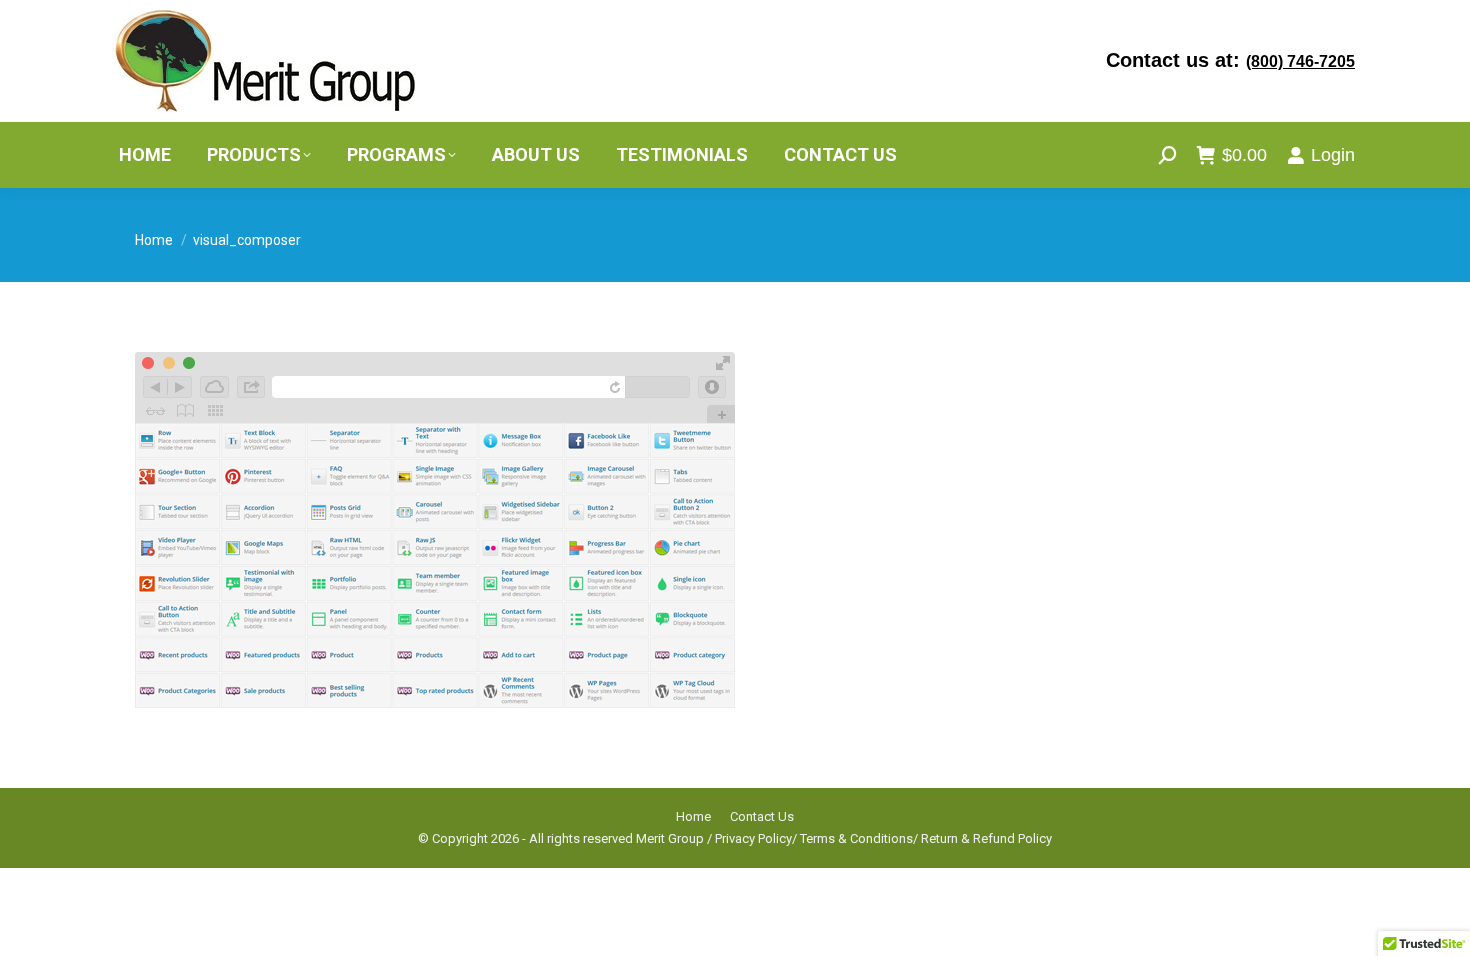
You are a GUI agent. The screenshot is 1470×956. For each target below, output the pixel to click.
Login (1333, 155)
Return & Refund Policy (986, 838)
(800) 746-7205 (1300, 61)
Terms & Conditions (856, 838)
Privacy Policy (753, 838)
